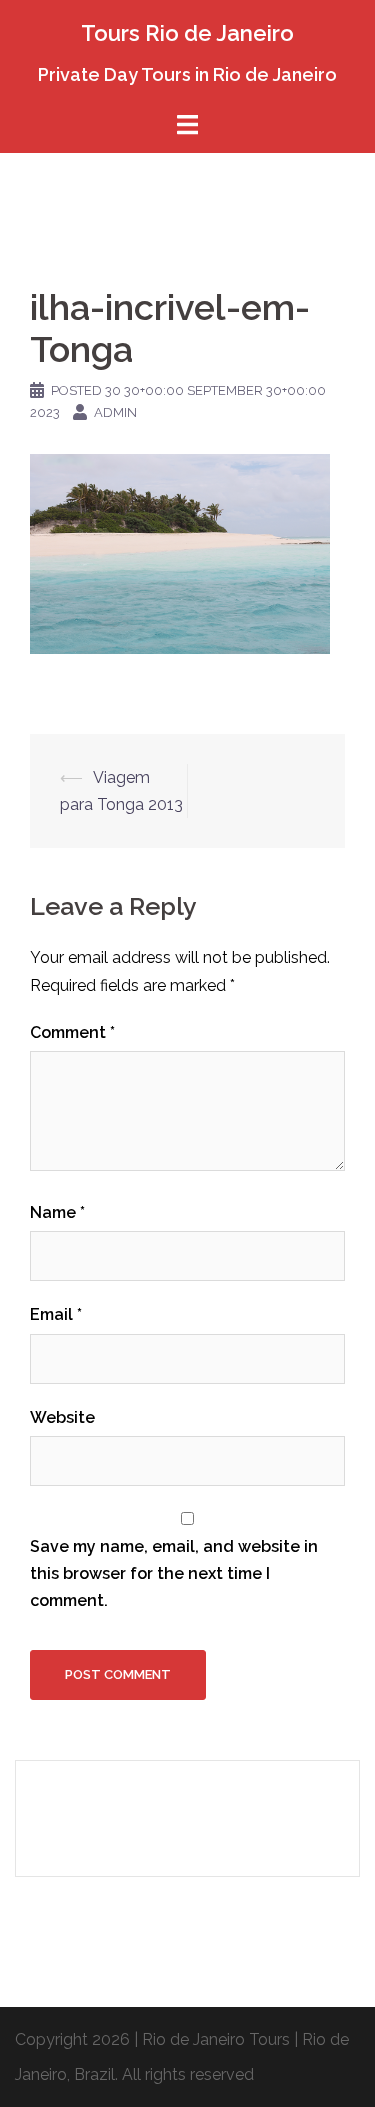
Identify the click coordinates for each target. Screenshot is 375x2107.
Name (57, 1212)
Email (56, 1314)
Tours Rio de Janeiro (187, 33)
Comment (72, 1032)
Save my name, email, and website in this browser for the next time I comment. (174, 1573)
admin (115, 412)
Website (62, 1417)
